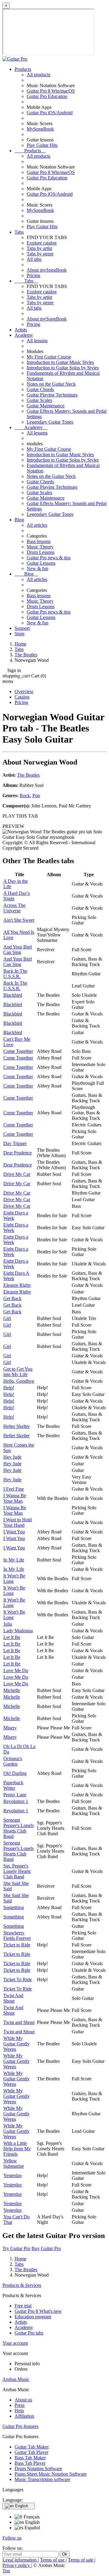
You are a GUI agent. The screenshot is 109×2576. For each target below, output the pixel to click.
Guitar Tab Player (31, 2452)
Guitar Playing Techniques (52, 395)
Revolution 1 (16, 1801)
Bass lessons (39, 541)
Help (19, 2411)
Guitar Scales (39, 400)
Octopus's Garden (13, 1761)
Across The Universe (14, 908)
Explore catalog (42, 243)
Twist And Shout (13, 1998)
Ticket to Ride (17, 1945)
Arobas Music (16, 2379)
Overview (24, 691)
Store (20, 634)
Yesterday (13, 2175)
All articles (37, 525)
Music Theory (40, 547)
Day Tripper (15, 1143)
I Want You (14, 1532)
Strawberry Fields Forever (17, 1935)
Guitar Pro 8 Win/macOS (51, 91)
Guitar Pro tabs (29, 2333)
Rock (25, 796)
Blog (19, 520)
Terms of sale (81, 2560)
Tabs (19, 232)
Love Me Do (16, 1670)
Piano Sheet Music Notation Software (51, 2474)
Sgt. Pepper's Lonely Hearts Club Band (17, 1871)
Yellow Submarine (14, 2163)
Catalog (22, 697)
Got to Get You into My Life (18, 1372)
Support (22, 628)
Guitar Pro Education (47, 96)
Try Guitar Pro (16, 2248)
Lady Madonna (18, 1631)
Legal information (20, 2560)
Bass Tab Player (30, 2463)
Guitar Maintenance (46, 406)
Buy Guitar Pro (46, 2248)
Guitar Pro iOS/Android (50, 113)
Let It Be (12, 1637)
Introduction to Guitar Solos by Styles (63, 368)
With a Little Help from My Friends (17, 2149)
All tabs (34, 259)
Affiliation (24, 2416)
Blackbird (13, 995)
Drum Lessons (41, 552)
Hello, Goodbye (19, 1381)
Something (14, 1907)
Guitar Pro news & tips (49, 558)
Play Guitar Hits (42, 145)
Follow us (12, 2538)
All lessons (37, 341)
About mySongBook (47, 270)
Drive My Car (17, 1174)
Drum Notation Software (38, 2469)
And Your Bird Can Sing (18, 950)
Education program (33, 2317)
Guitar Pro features (20, 2426)
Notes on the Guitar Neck (51, 384)
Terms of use (53, 2560)
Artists (21, 330)
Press (20, 2405)
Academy (24, 335)
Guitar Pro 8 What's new (38, 2311)
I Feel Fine (14, 1489)
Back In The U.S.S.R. (15, 974)
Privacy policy (17, 2565)
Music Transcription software (42, 2479)
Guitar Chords (40, 389)
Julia (8, 1624)
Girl (7, 1318)
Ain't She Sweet (19, 920)
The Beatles (28, 775)
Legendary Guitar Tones (50, 422)
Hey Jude (12, 1457)
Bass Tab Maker (30, 2458)
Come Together (18, 1051)
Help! (9, 1388)
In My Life (14, 1560)
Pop (36, 796)
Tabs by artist (39, 248)
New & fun (38, 568)
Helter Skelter (17, 1426)
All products (38, 75)
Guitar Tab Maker (32, 2447)
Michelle (12, 1690)
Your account (15, 2343)
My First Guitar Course (49, 357)
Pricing (33, 275)
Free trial (23, 2306)
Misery (10, 1728)
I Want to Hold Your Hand (18, 1522)
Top (6, 2571)
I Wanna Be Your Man (15, 1498)
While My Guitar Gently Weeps (17, 2044)
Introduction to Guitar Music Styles (60, 362)
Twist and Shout (19, 2022)
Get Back (12, 1298)
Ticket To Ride (18, 1979)
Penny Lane (15, 1795)
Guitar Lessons (41, 563)
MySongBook (40, 129)
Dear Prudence (18, 1153)
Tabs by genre (40, 254)
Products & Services (22, 2285)
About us (23, 2400)
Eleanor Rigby (17, 1285)
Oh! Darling (15, 1773)
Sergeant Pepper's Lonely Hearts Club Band (19, 1828)
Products (23, 69)
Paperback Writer (13, 1785)
